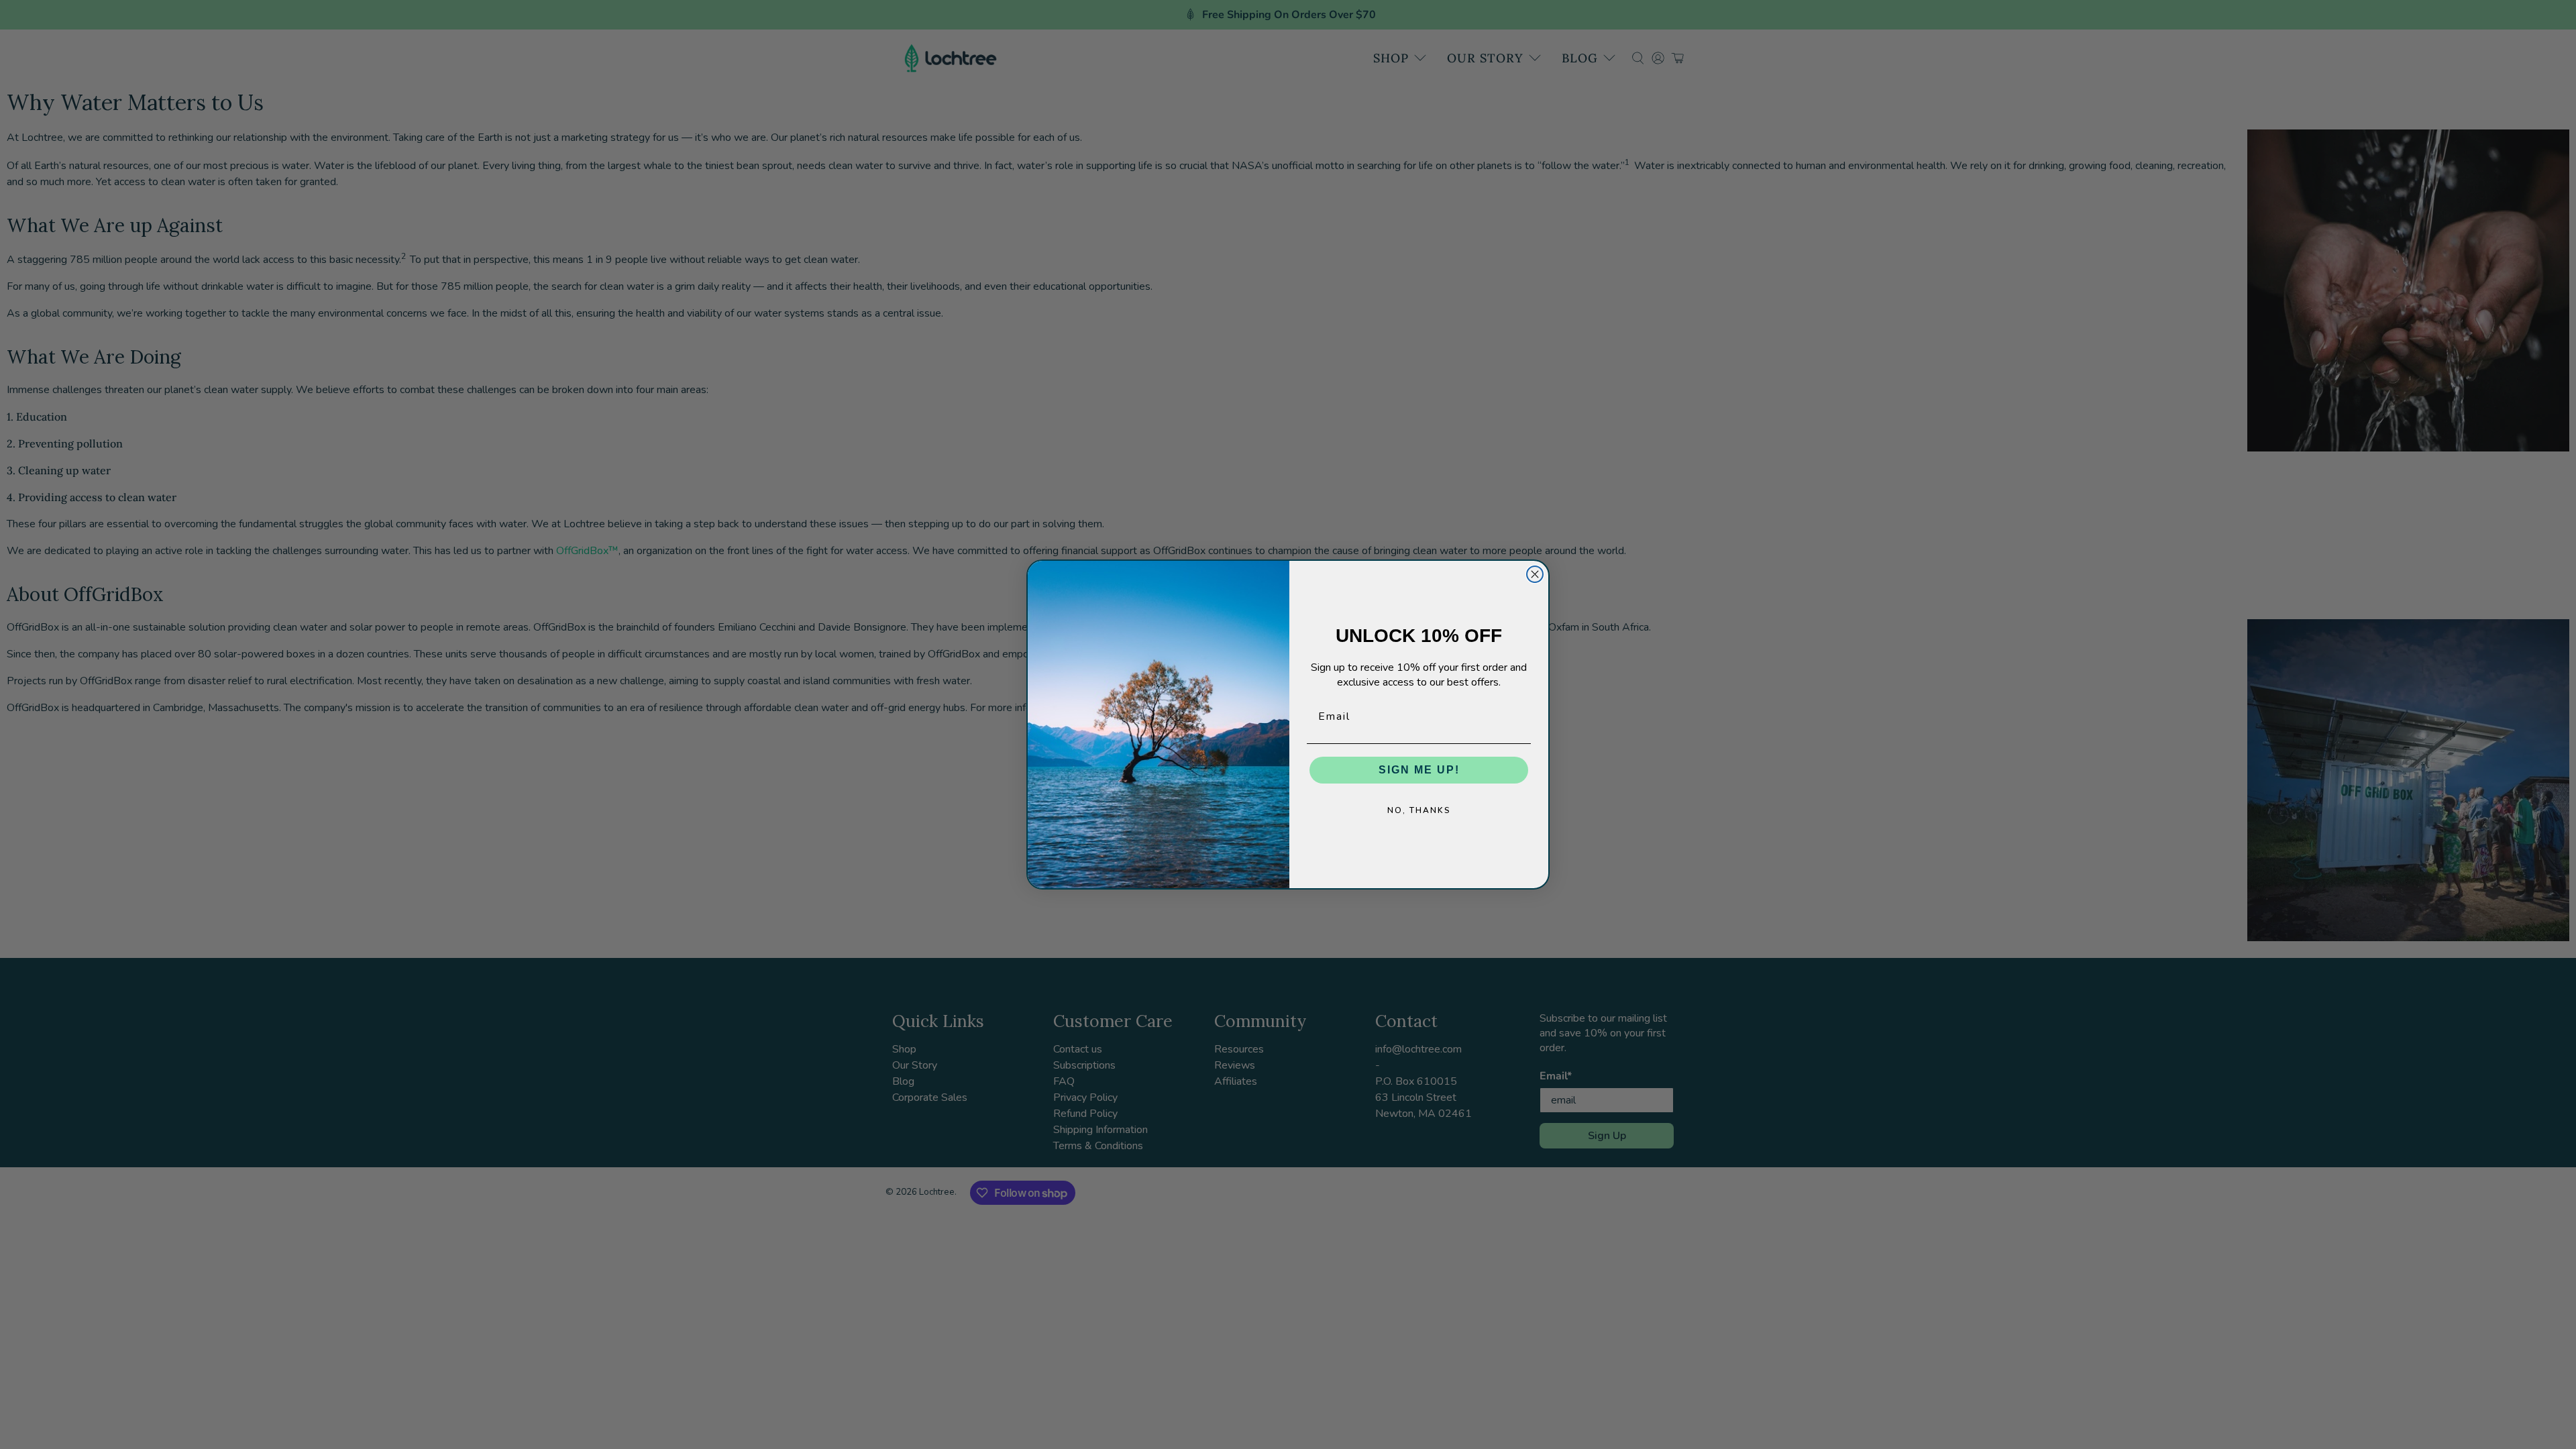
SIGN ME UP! (1419, 770)
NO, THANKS (1419, 810)
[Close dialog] (1535, 574)
